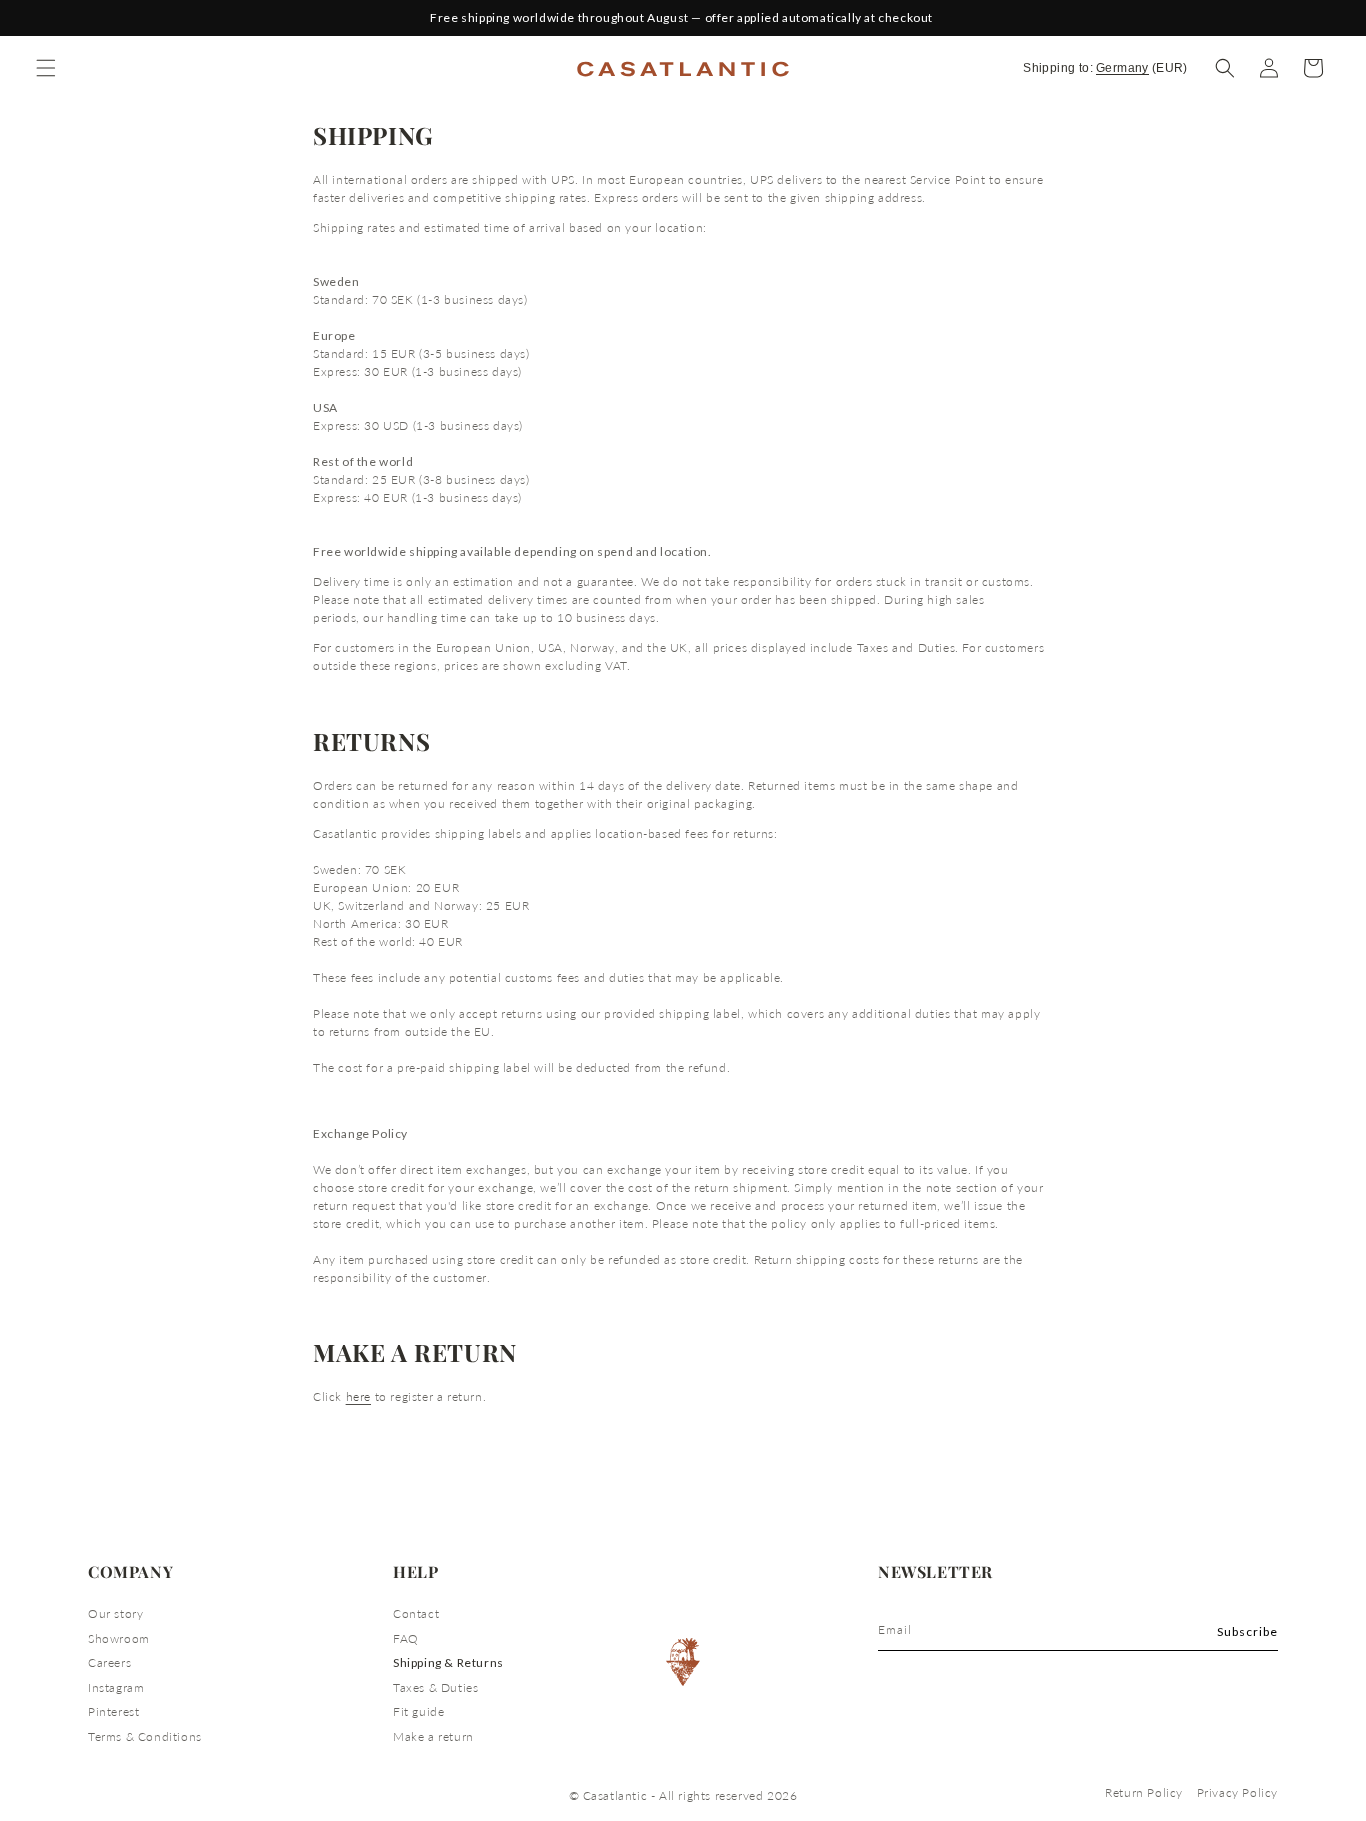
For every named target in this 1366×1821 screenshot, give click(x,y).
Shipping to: (1105, 67)
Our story (115, 1613)
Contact (416, 1613)
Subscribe (1247, 1631)
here (358, 1396)
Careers (109, 1662)
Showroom (119, 1638)
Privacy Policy (1237, 1792)
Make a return (433, 1736)
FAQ (406, 1638)
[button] (1225, 68)
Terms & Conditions (145, 1736)
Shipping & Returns (448, 1662)
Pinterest (113, 1711)
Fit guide (418, 1711)
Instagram (116, 1687)
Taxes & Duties (435, 1687)
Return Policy (1144, 1792)
